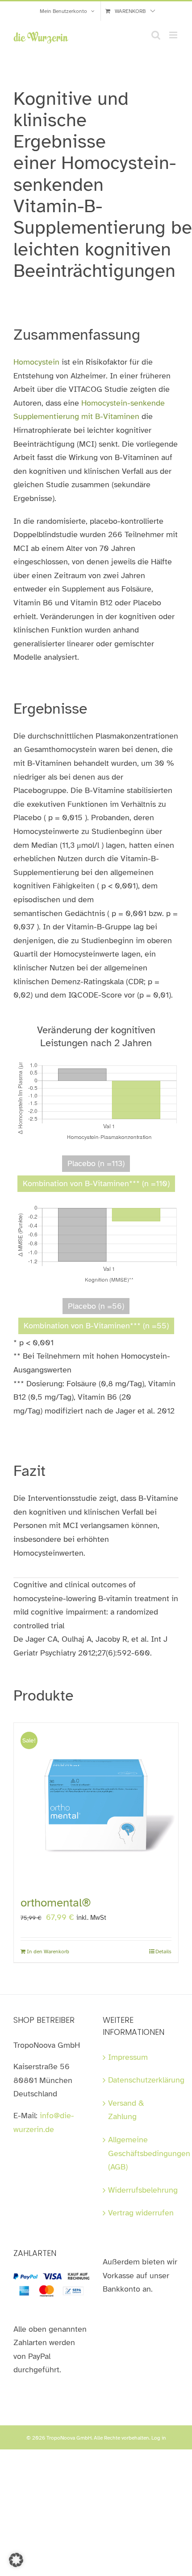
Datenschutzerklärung (141, 2080)
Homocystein (36, 362)
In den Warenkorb (48, 1952)
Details (163, 1952)
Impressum (128, 2057)
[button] (16, 2560)
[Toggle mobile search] (156, 35)
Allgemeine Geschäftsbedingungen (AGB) (141, 2153)
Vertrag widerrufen (141, 2213)
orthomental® (56, 1903)
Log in (159, 2438)
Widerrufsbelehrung (141, 2190)
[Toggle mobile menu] (174, 35)
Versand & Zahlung (126, 2110)
